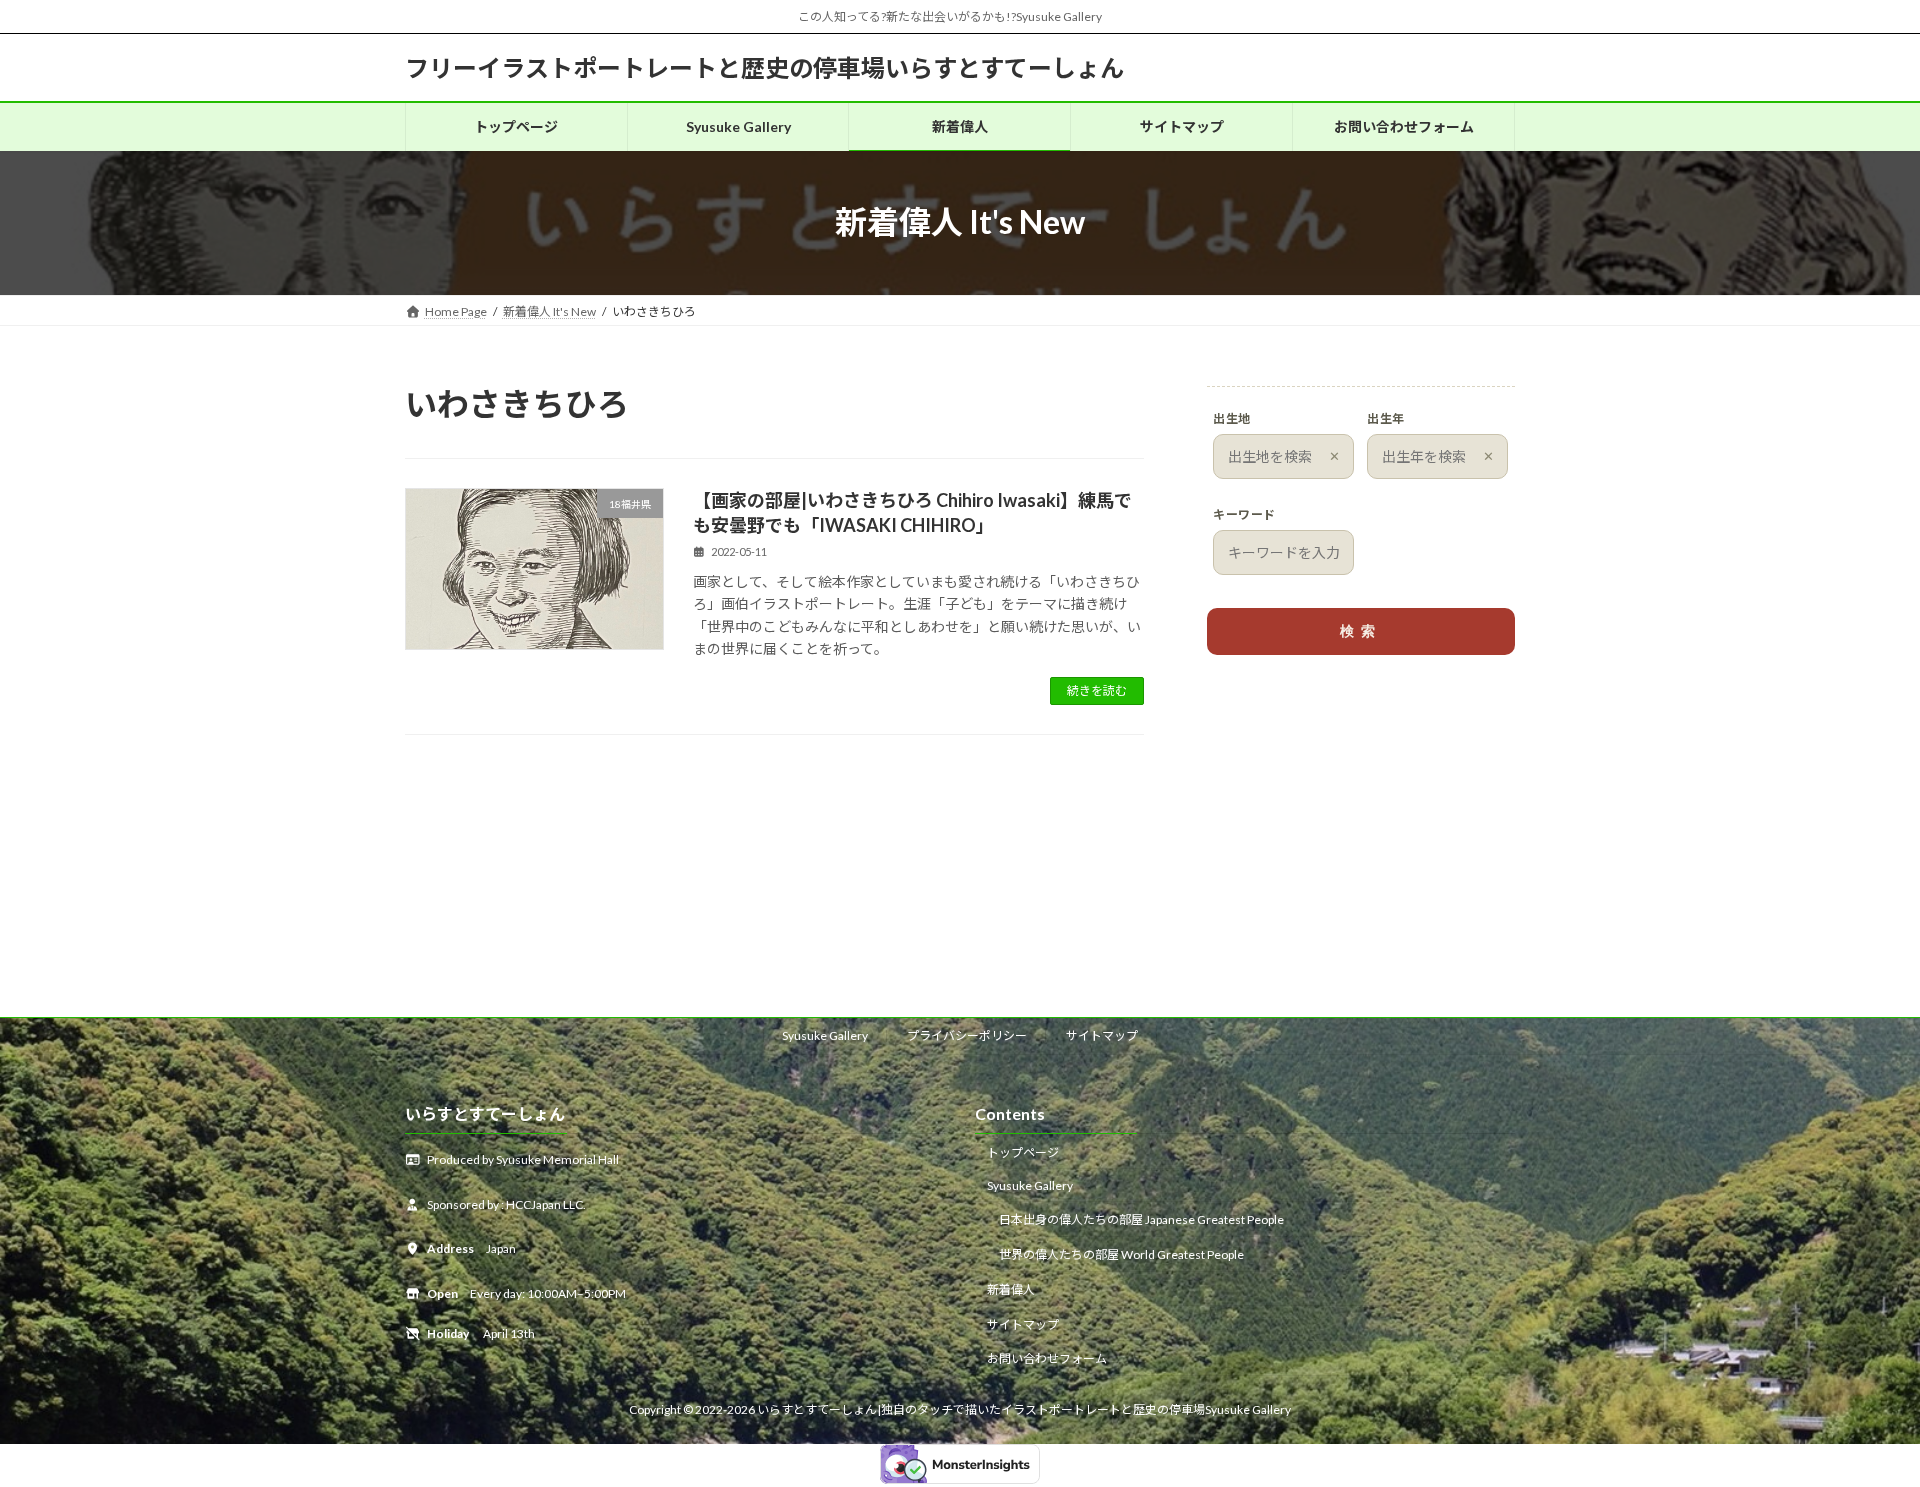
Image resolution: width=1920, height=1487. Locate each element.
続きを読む (1097, 690)
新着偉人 (1011, 1289)
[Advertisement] (1361, 828)
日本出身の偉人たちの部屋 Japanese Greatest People (1141, 1219)
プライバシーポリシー (967, 1035)
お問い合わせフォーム (1047, 1358)
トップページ (1023, 1151)
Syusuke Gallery (825, 1035)
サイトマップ (1102, 1035)
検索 (1361, 631)
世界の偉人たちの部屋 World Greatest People (1121, 1254)
